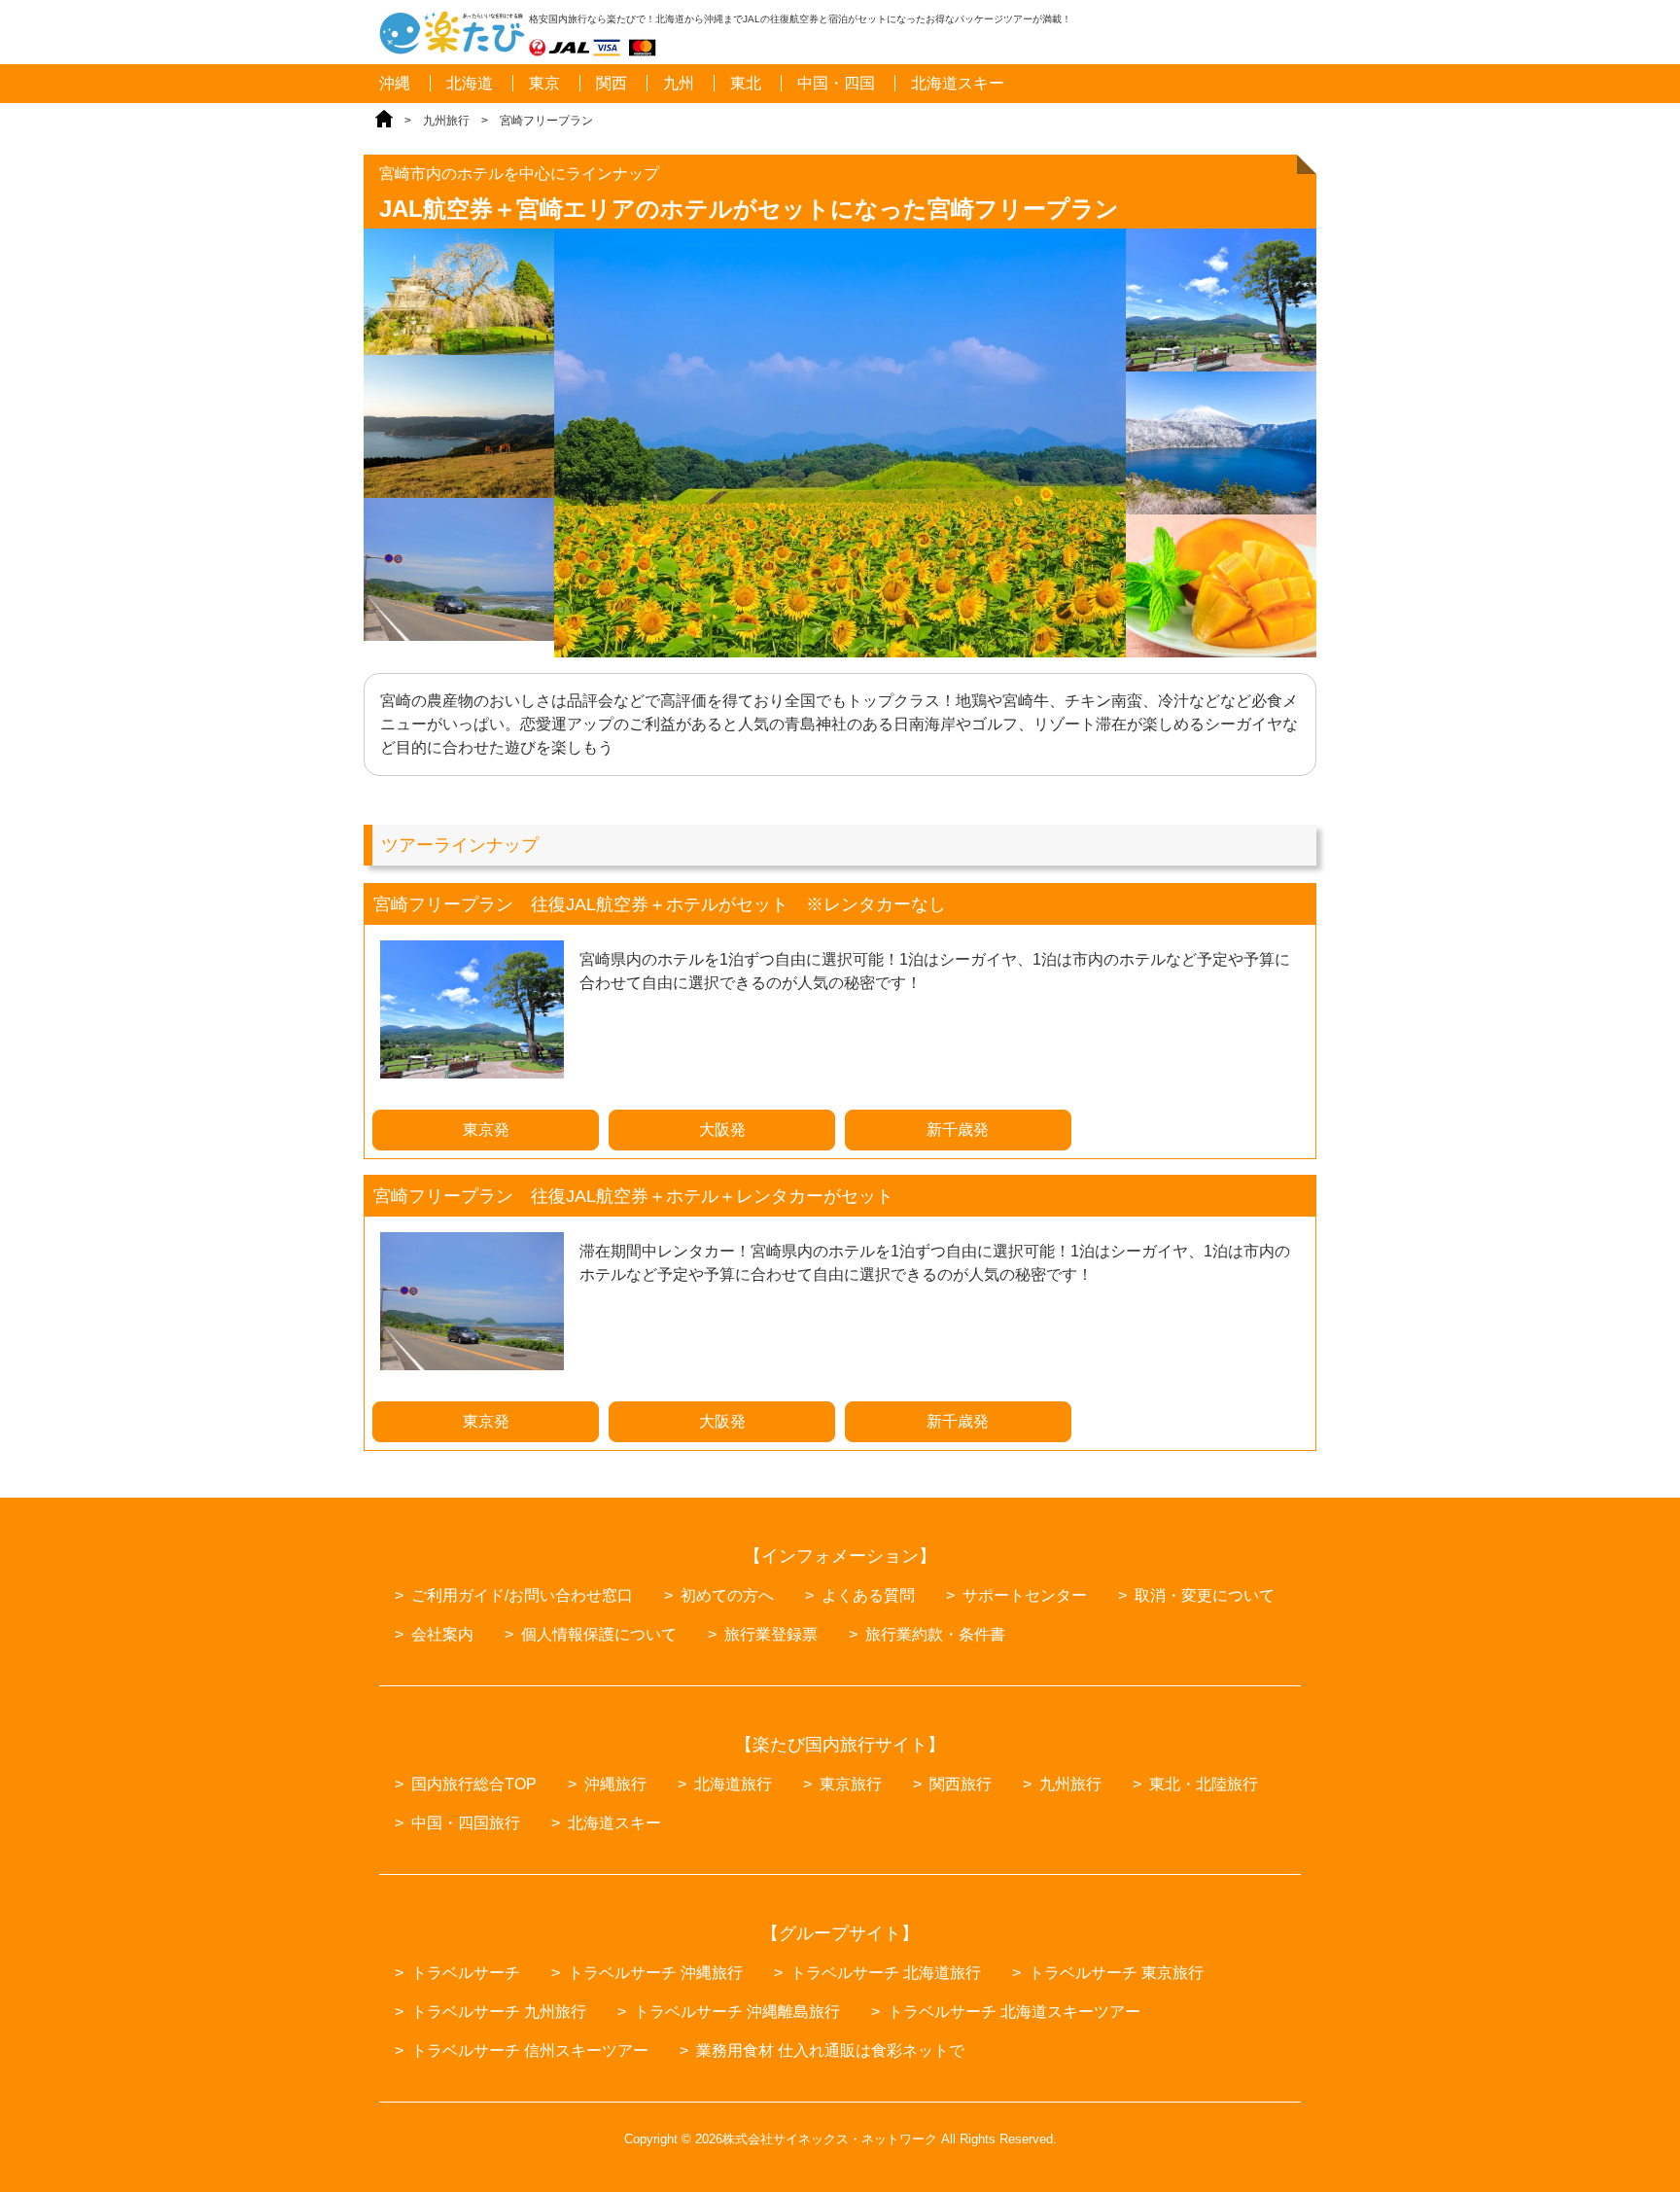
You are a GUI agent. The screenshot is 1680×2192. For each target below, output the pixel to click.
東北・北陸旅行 (1204, 1784)
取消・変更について (1205, 1595)
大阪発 (722, 1130)
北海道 (470, 83)
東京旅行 (851, 1784)
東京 (544, 83)
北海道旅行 (733, 1784)
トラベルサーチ (466, 1973)
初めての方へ (727, 1595)
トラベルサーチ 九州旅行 (499, 2012)
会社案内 (442, 1634)
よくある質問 (868, 1595)
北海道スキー (958, 83)
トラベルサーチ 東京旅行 (1116, 1973)
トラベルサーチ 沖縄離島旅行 (737, 2012)
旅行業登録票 (771, 1634)
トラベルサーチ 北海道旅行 (886, 1973)
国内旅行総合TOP (474, 1784)
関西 (612, 83)
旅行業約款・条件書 (935, 1634)
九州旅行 (446, 121)
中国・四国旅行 (466, 1823)
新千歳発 (958, 1130)
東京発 (486, 1130)
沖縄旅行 (615, 1784)
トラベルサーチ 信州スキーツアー (530, 2051)
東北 (746, 83)
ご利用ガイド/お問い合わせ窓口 (522, 1595)
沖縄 (395, 83)
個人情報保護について (599, 1634)
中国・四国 (836, 83)
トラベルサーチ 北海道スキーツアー (1014, 2012)
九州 (679, 83)
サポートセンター (1025, 1595)
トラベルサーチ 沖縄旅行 (655, 1973)
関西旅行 (961, 1784)
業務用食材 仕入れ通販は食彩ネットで (830, 2051)
